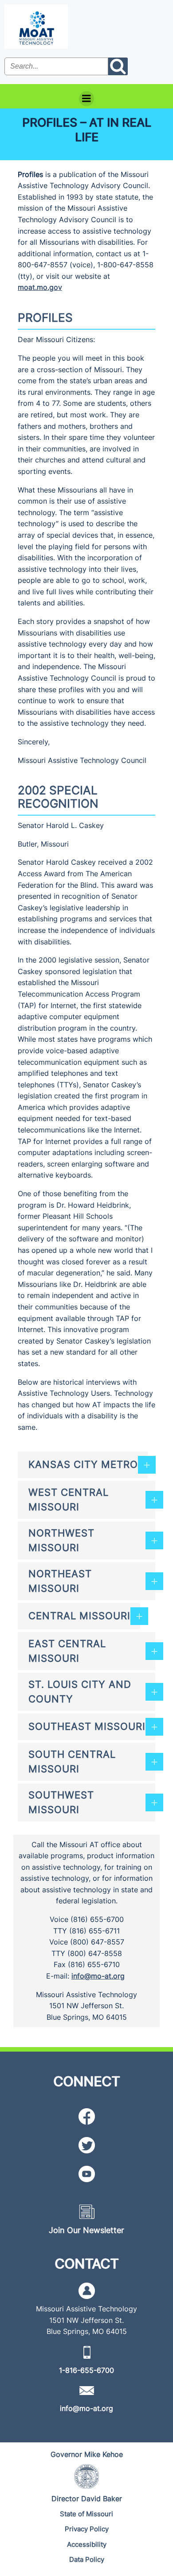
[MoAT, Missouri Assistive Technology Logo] (36, 27)
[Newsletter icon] (87, 2212)
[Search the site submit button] (118, 66)
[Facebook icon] (87, 2116)
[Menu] (86, 99)
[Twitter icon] (87, 2145)
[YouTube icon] (87, 2174)
